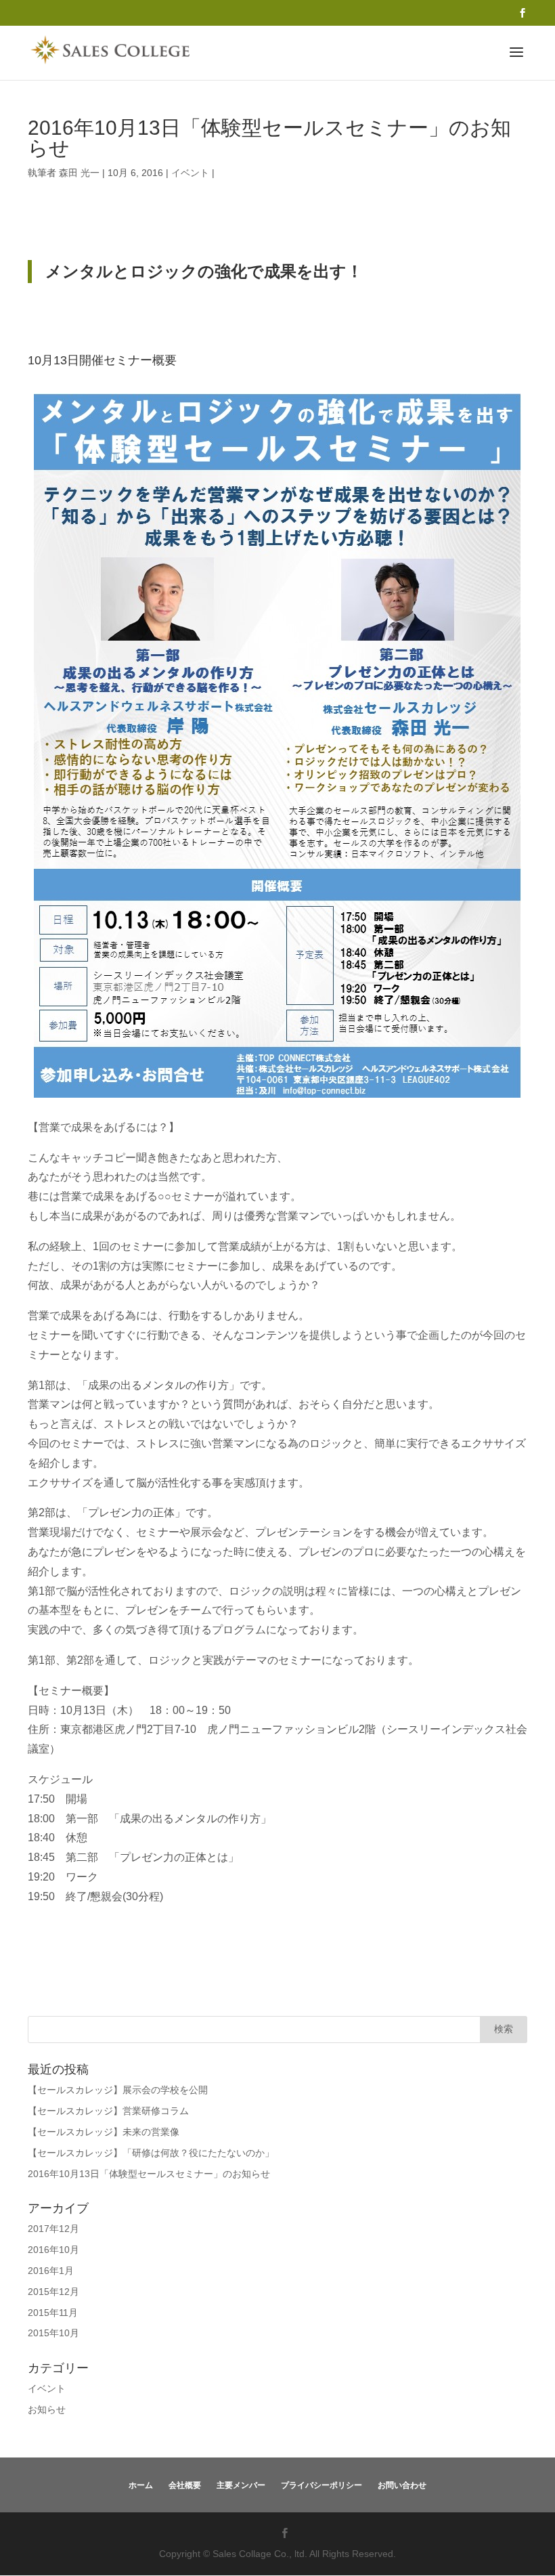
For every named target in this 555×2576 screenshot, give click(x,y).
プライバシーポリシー (321, 2485)
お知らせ (47, 2409)
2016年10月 (53, 2250)
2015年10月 (53, 2333)
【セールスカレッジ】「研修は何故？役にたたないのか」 (151, 2153)
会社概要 (185, 2485)
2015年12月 (53, 2292)
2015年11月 (53, 2313)
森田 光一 (79, 173)
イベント (190, 173)
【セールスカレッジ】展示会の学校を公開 (118, 2090)
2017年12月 (53, 2229)
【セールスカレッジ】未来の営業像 (104, 2132)
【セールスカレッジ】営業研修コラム (108, 2111)
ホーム (141, 2485)
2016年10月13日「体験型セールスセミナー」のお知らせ (149, 2174)
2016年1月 (51, 2271)
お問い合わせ (402, 2485)
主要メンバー (241, 2485)
